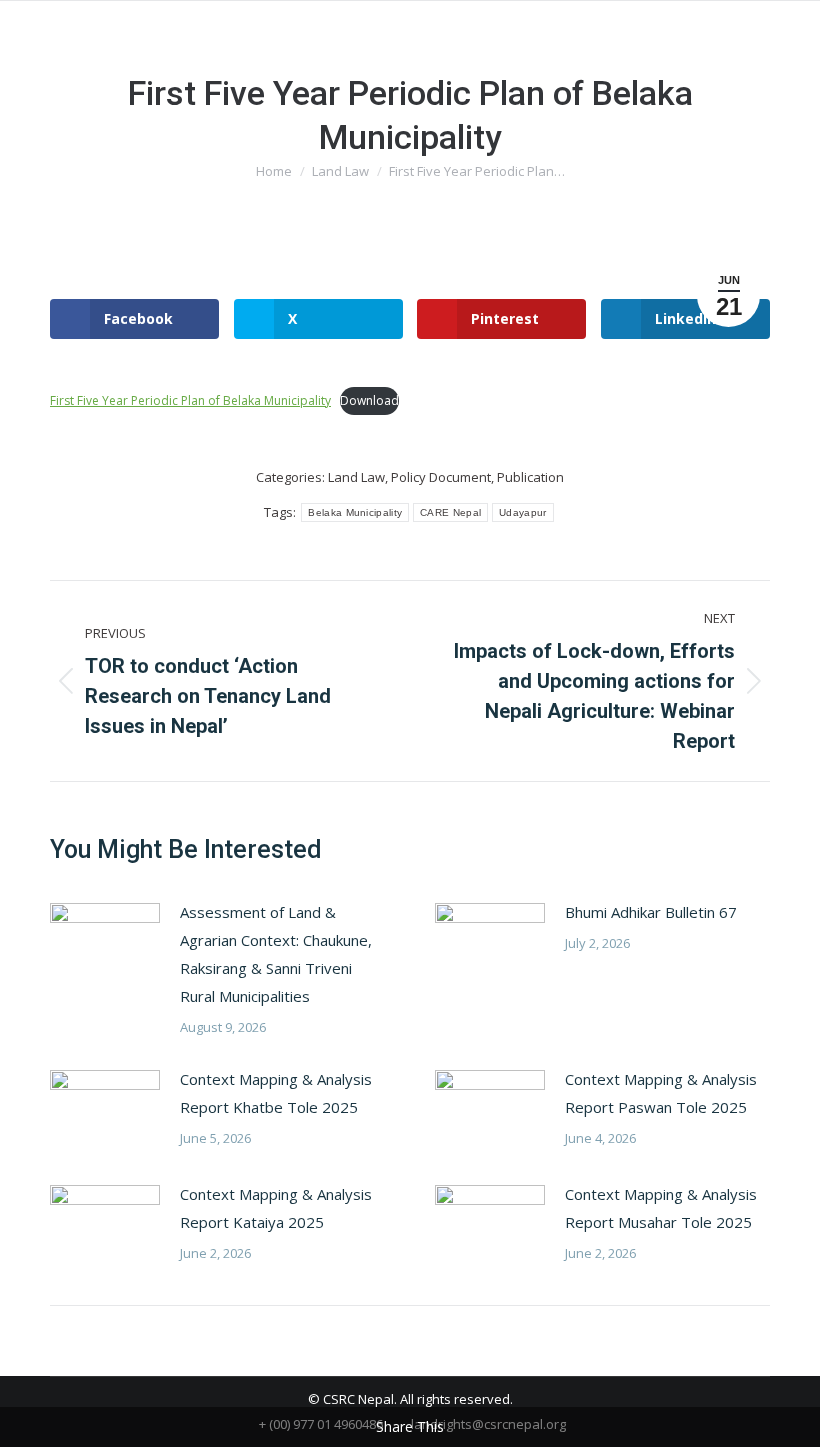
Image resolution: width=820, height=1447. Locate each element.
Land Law (356, 477)
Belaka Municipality (355, 512)
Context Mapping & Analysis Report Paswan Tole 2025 (661, 1093)
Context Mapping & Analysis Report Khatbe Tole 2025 (276, 1093)
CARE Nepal (450, 512)
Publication (530, 477)
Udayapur (522, 512)
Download (369, 400)
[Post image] (105, 943)
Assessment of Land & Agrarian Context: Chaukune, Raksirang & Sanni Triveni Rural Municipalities (276, 954)
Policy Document (441, 477)
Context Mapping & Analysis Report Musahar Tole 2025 (661, 1208)
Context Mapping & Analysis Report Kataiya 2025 (276, 1208)
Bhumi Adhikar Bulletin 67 (651, 912)
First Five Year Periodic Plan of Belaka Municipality (190, 400)
